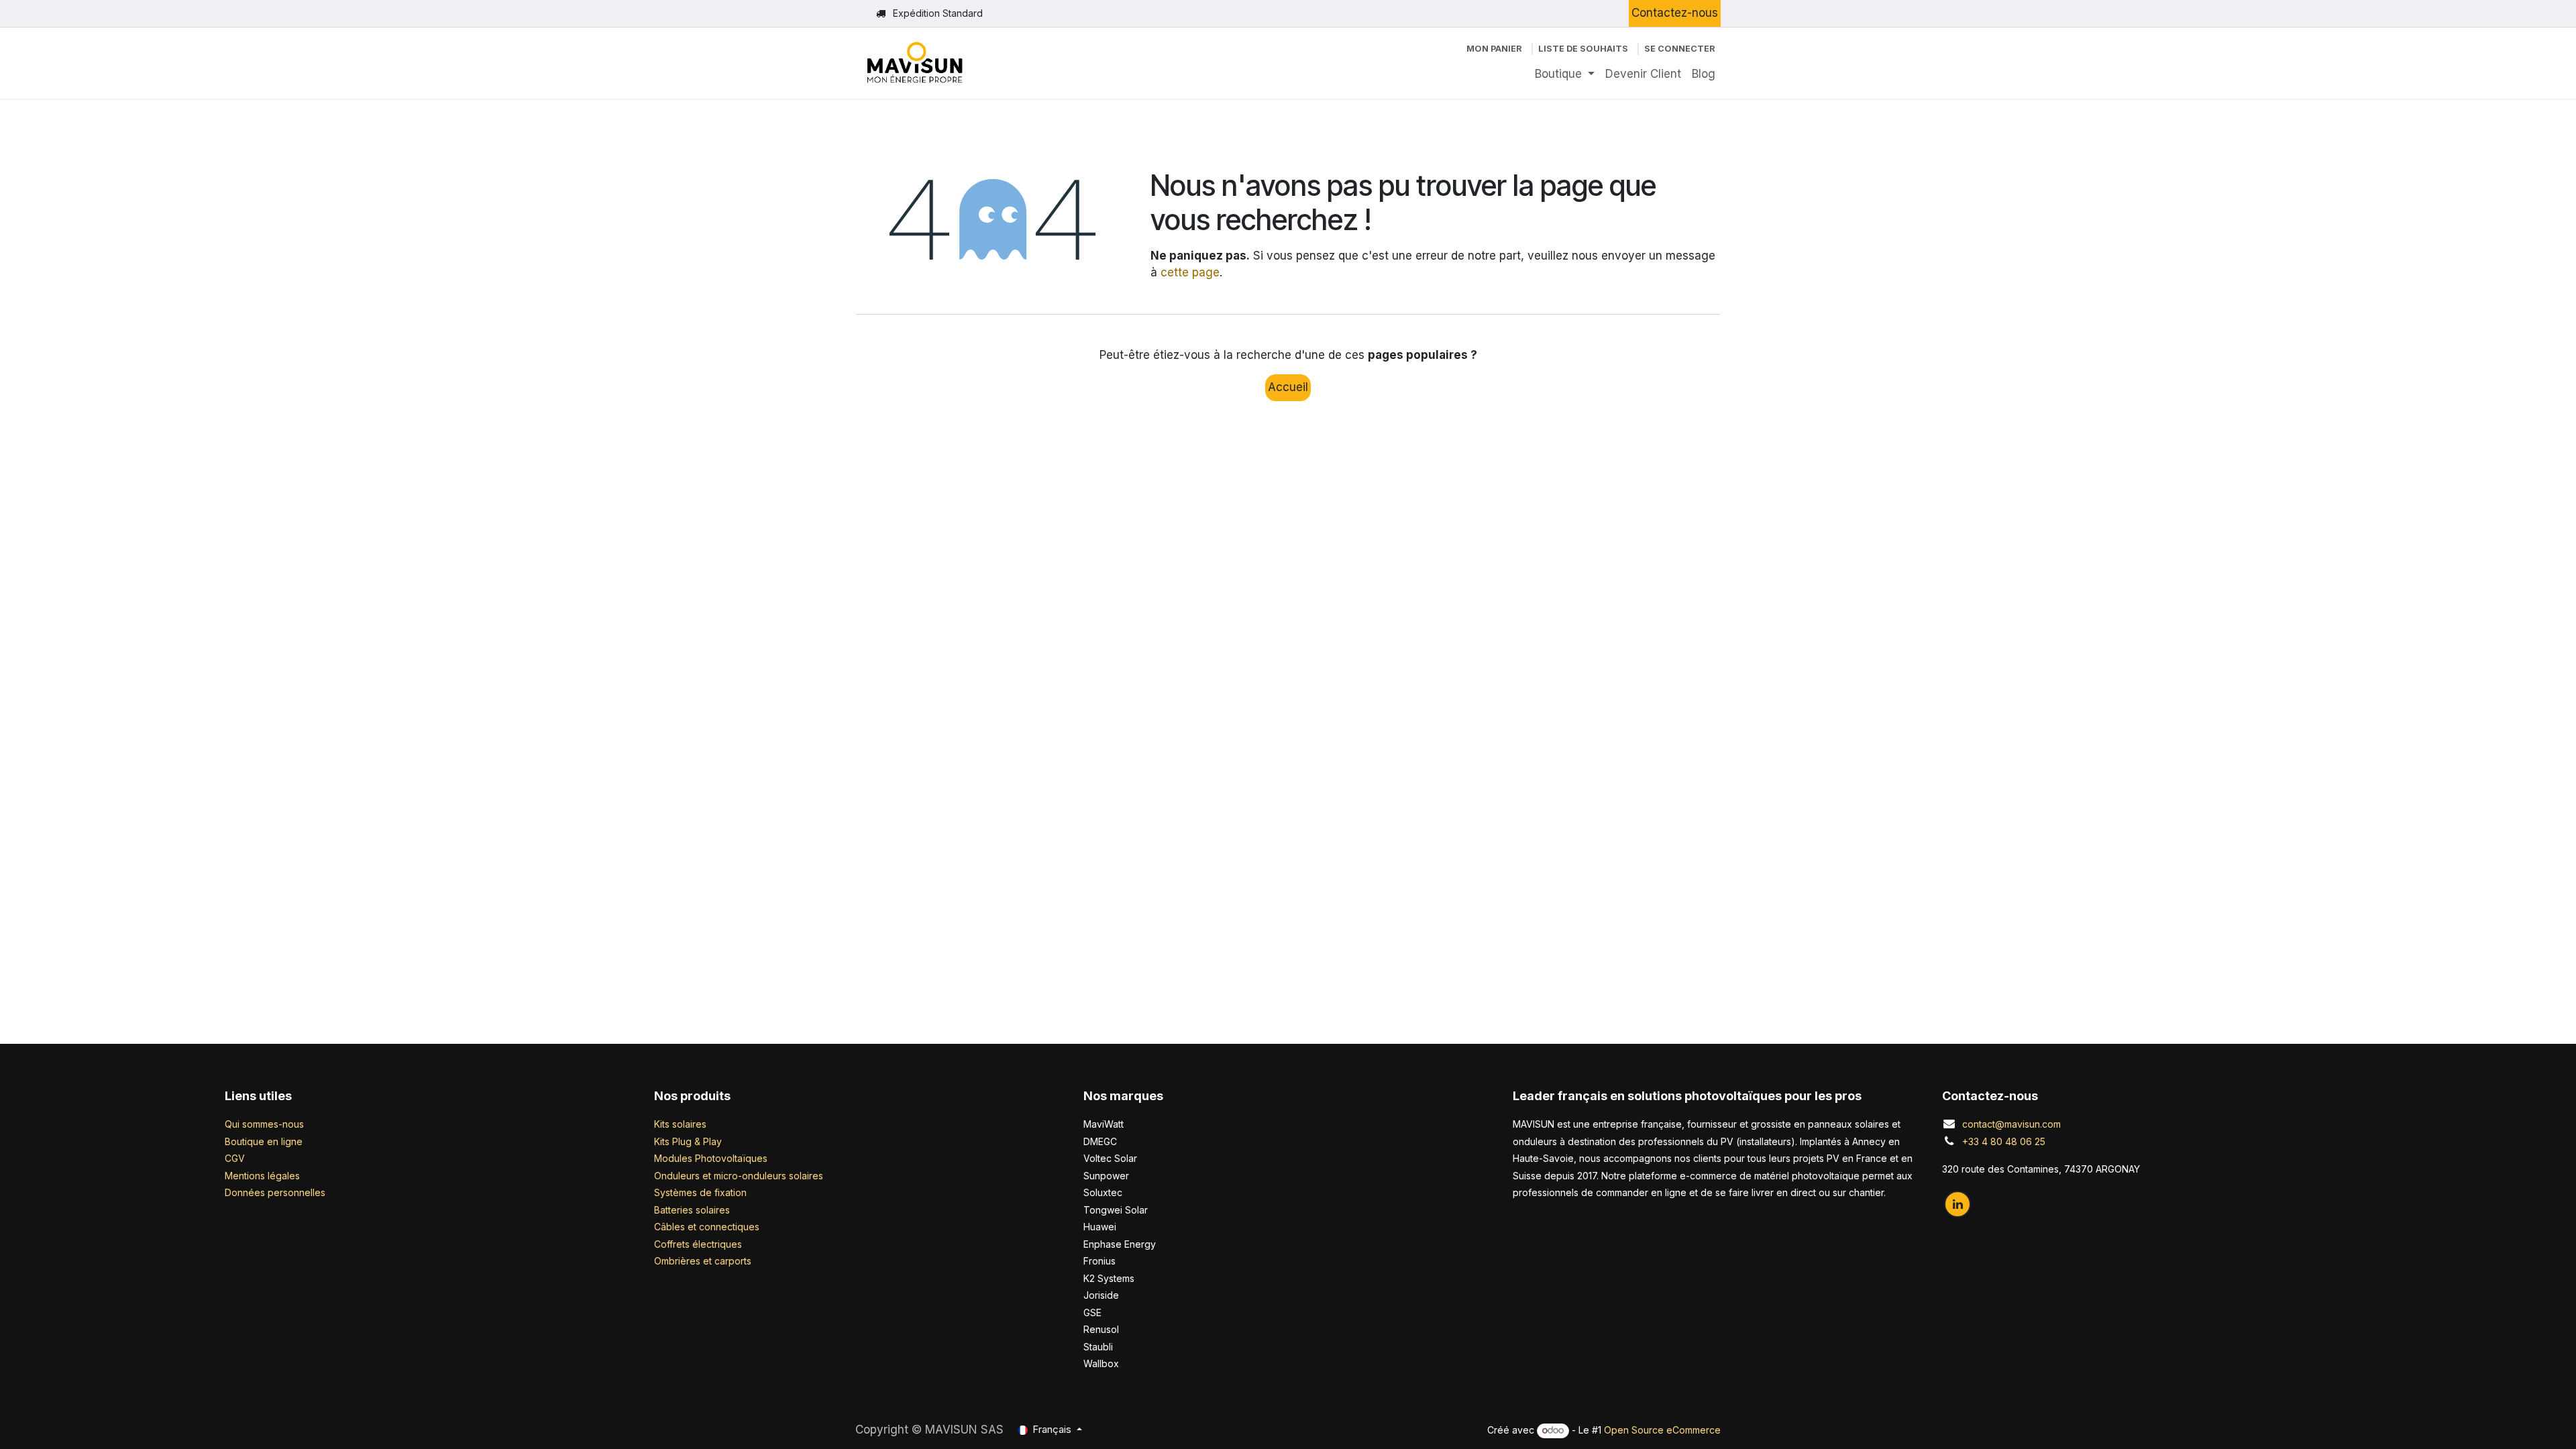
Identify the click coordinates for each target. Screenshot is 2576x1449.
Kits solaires (680, 1124)
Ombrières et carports (703, 1261)
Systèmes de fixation (700, 1192)
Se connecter (1680, 49)
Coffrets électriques (698, 1244)
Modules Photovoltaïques (711, 1158)
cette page (1190, 272)
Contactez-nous (1675, 13)
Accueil (1288, 387)
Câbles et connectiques (707, 1227)
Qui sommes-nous (264, 1124)
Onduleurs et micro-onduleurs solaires (739, 1176)
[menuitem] (1565, 74)
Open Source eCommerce (1662, 1430)
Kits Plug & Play (688, 1141)
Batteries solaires (692, 1210)
